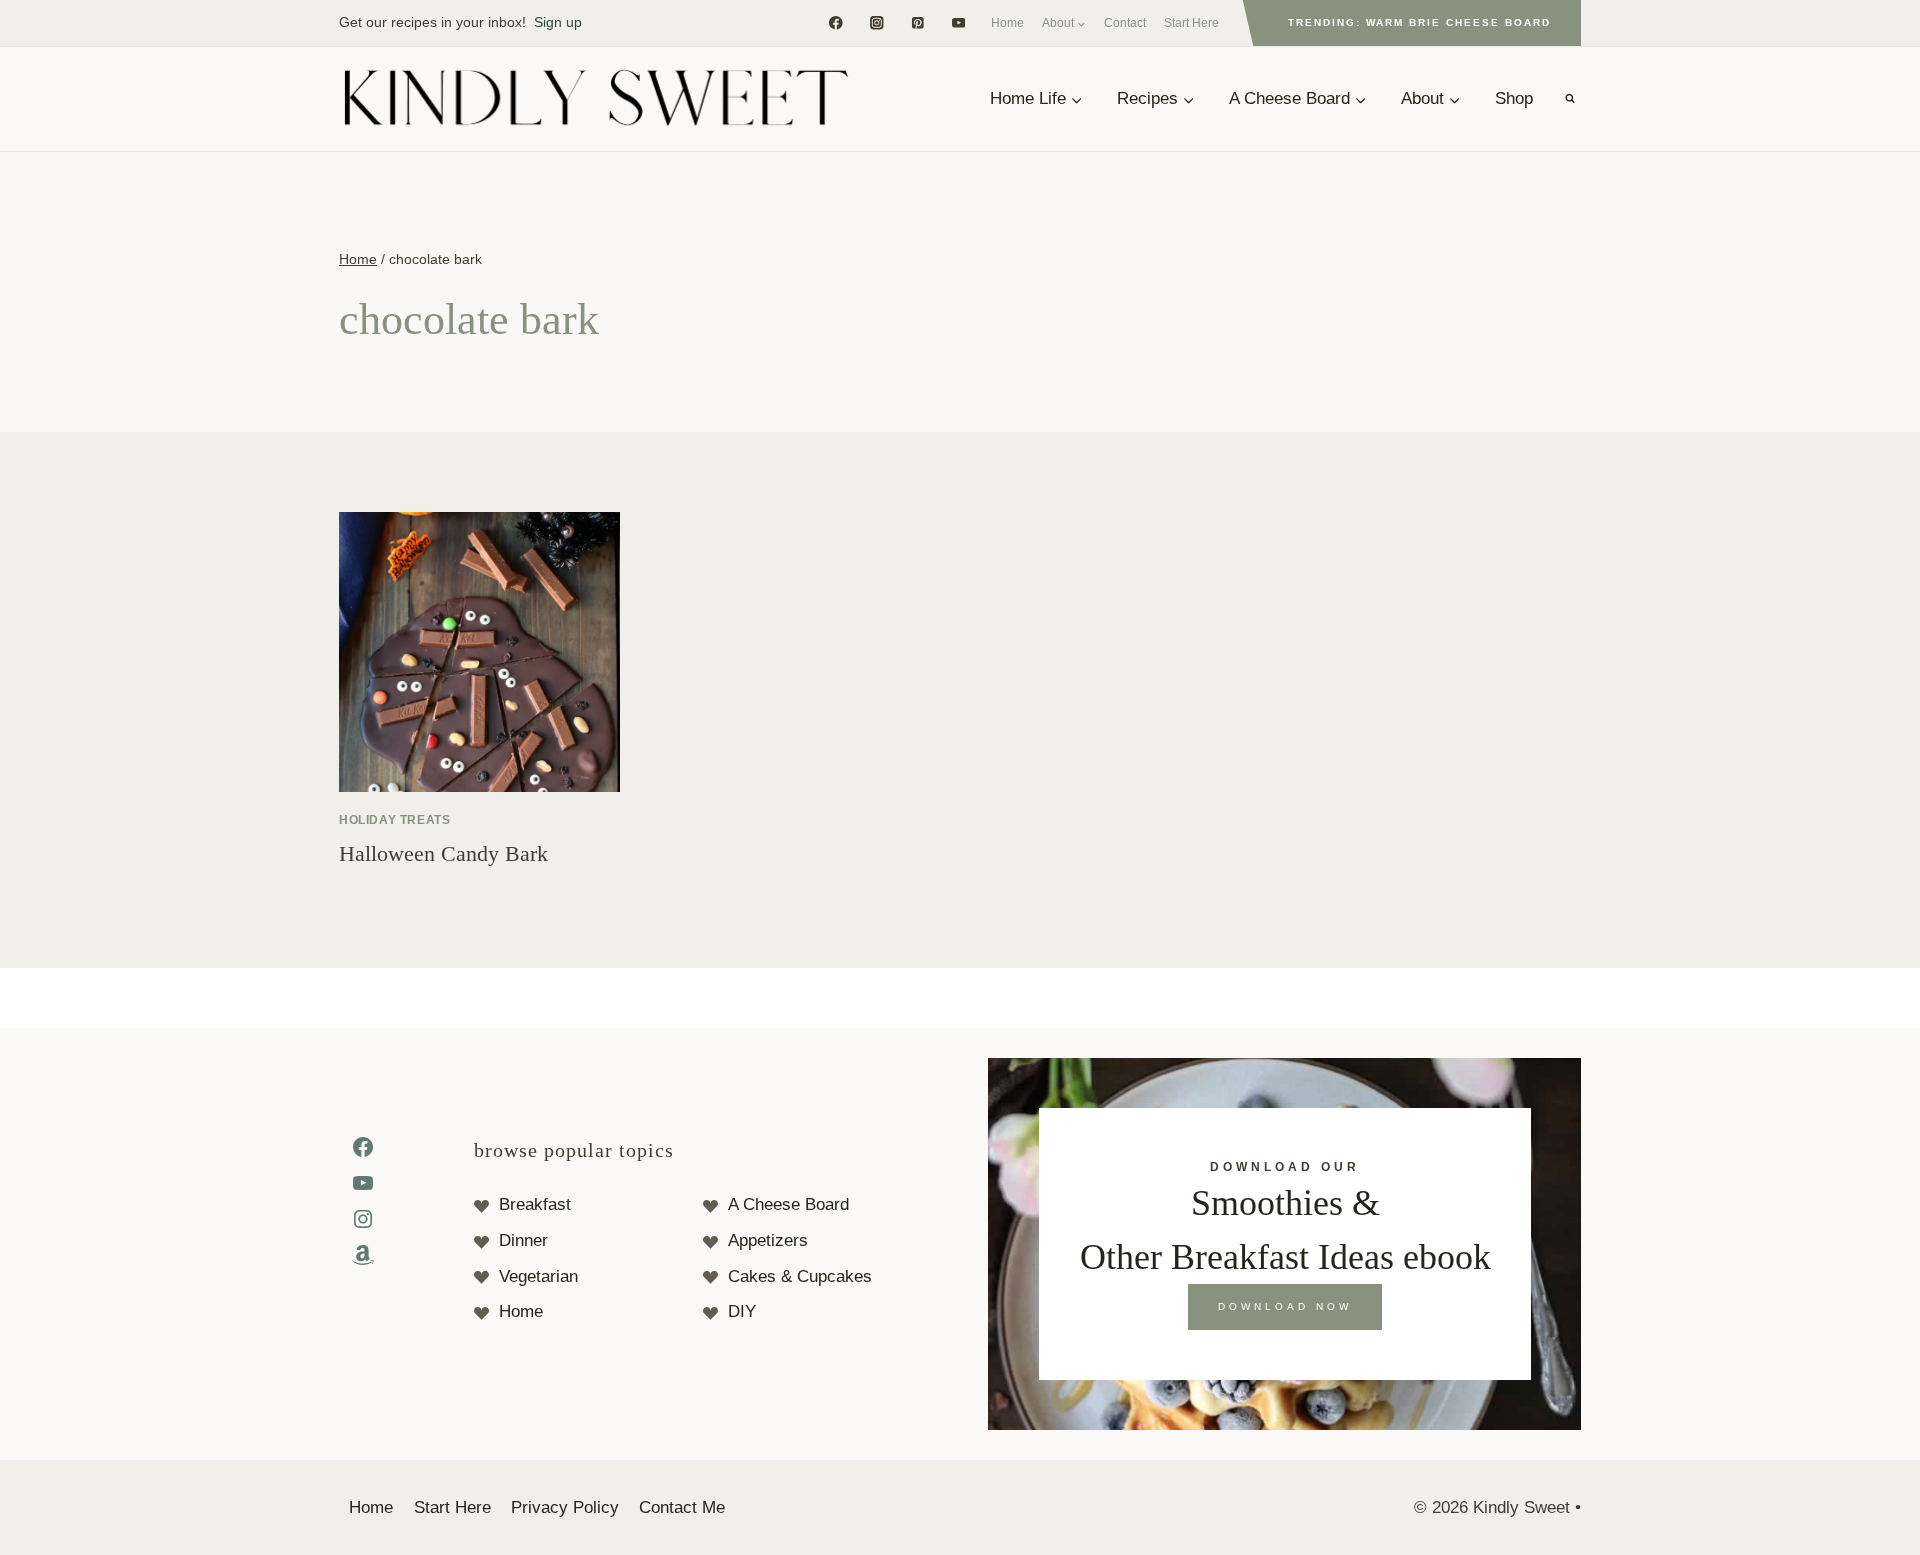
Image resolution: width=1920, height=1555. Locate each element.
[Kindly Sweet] (595, 99)
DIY (742, 1311)
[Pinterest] (917, 22)
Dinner (523, 1240)
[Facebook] (835, 22)
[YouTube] (958, 22)
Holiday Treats (394, 820)
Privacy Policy (565, 1507)
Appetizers (768, 1240)
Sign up (558, 22)
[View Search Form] (1570, 99)
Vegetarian (538, 1276)
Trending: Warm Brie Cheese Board (1419, 22)
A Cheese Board (788, 1204)
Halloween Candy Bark (443, 853)
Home (1007, 23)
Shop (1514, 98)
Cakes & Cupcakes (800, 1276)
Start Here (1191, 23)
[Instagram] (876, 22)
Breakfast (535, 1204)
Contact (1125, 23)
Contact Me (682, 1507)
